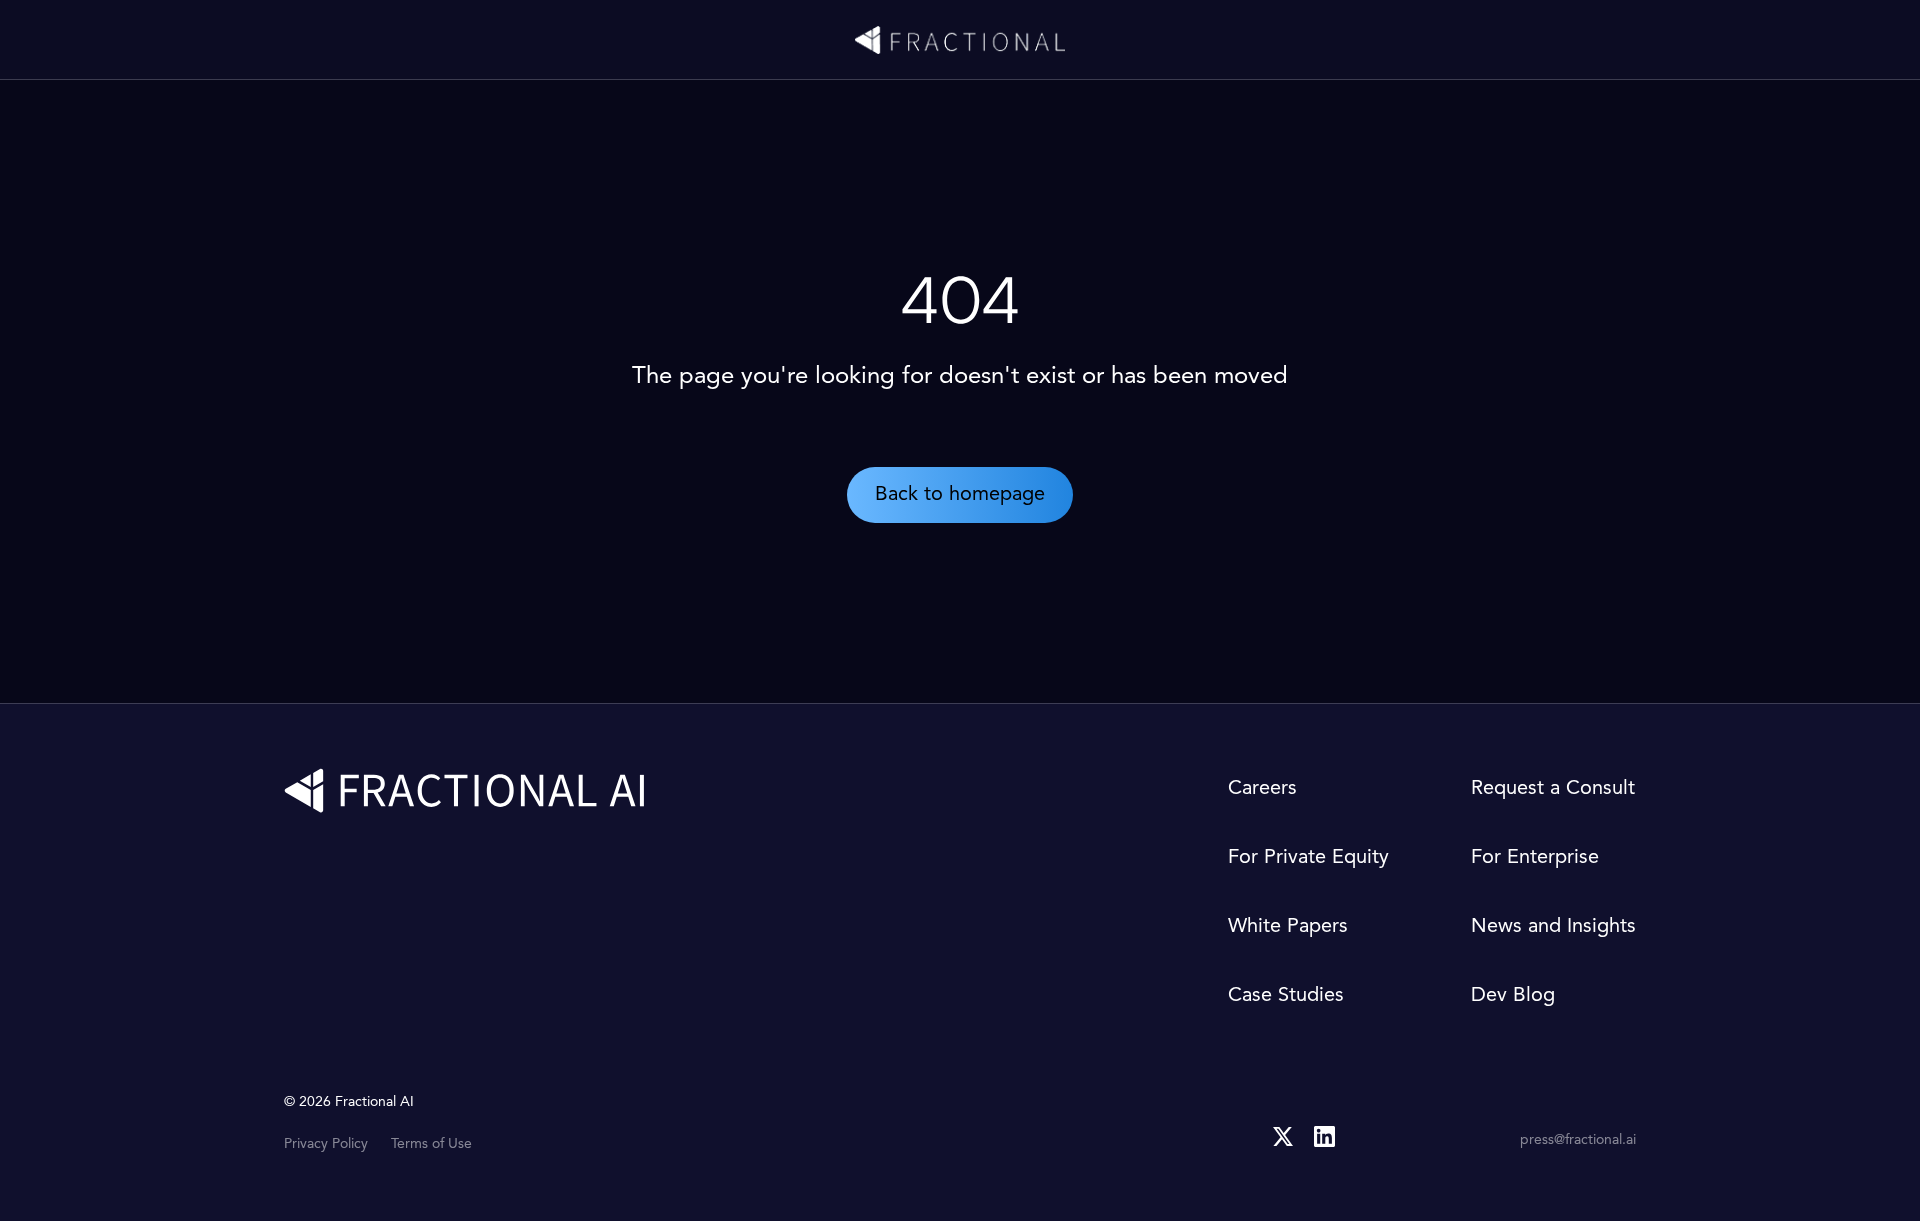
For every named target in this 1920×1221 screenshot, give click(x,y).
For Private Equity (1308, 858)
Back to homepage (960, 495)
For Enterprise (1535, 858)
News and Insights (1553, 927)
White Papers (1288, 927)
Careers (1262, 789)
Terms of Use (431, 1144)
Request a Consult (1553, 789)
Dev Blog (1513, 996)
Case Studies (1286, 996)
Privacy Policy (326, 1144)
